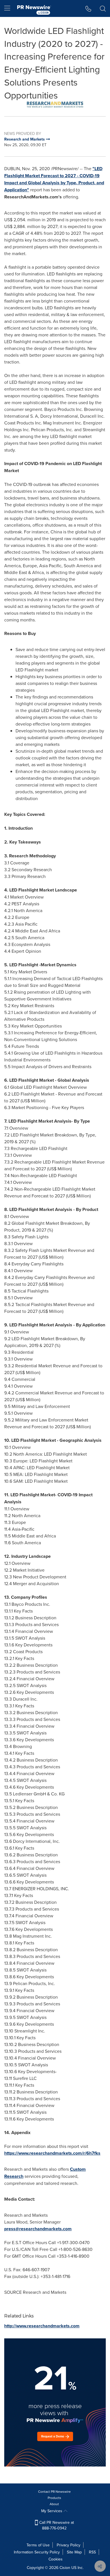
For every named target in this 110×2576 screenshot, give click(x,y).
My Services (52, 2511)
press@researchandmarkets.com (38, 2229)
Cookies (56, 2559)
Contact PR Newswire (54, 2491)
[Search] (103, 8)
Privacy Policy (69, 2545)
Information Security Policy (37, 2552)
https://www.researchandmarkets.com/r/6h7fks (52, 2153)
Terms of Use (38, 2545)
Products (54, 2498)
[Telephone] (88, 8)
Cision (65, 2568)
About (54, 2504)
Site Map (74, 2552)
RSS (92, 2552)
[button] (55, 105)
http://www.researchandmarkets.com (42, 2326)
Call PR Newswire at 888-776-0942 (56, 2525)
